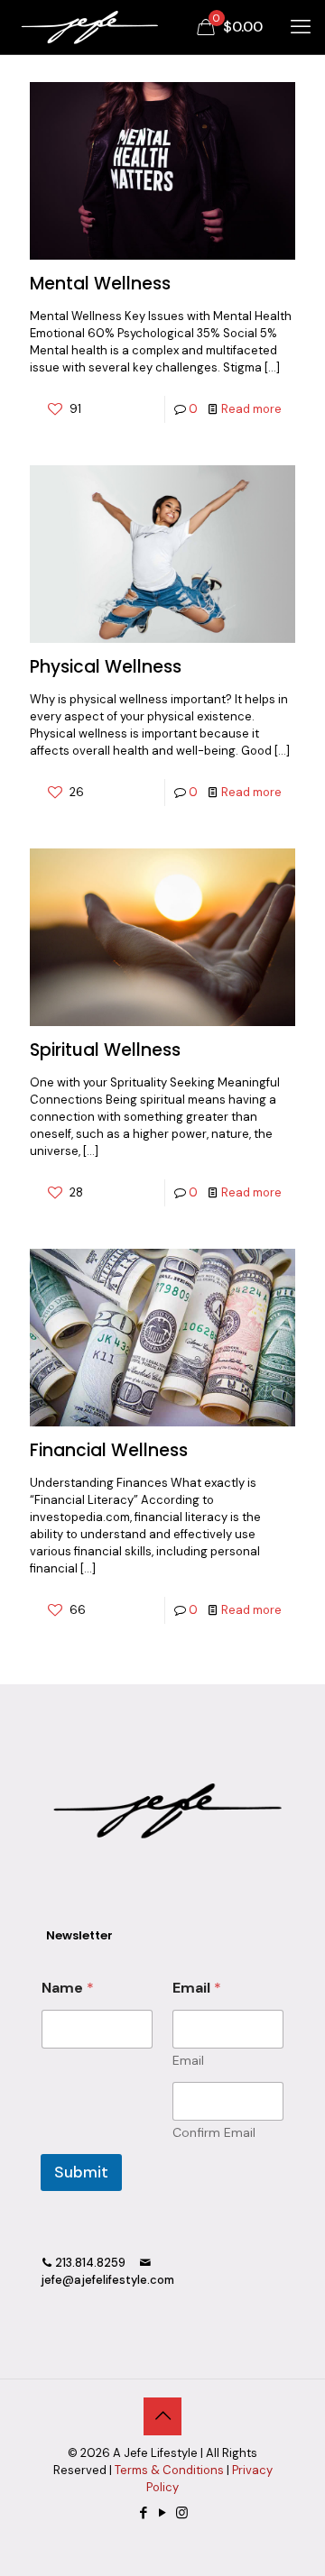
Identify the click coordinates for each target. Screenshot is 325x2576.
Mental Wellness (100, 284)
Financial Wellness (109, 1450)
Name (68, 1988)
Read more (251, 409)
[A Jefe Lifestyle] (87, 27)
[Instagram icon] (182, 2513)
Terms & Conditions (169, 2470)
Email (188, 2061)
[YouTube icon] (163, 2513)
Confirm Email (214, 2133)
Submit (81, 2172)
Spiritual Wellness (105, 1050)
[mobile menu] (301, 27)
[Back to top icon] (162, 2416)
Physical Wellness (106, 667)
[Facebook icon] (144, 2513)
